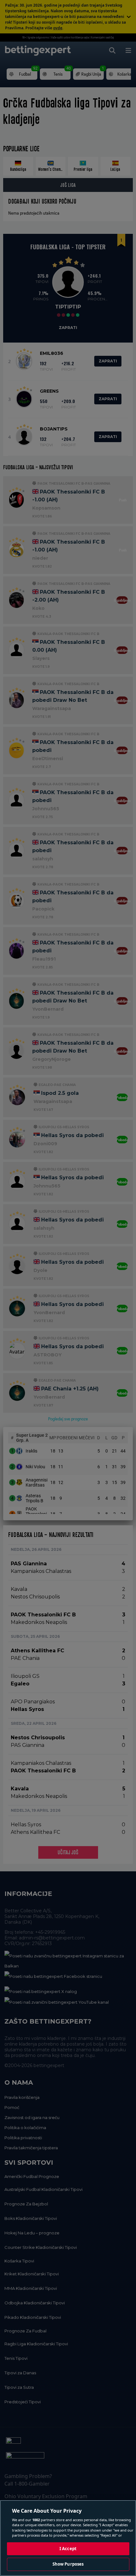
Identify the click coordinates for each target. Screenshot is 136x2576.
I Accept (68, 2549)
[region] (68, 2538)
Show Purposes (68, 2564)
